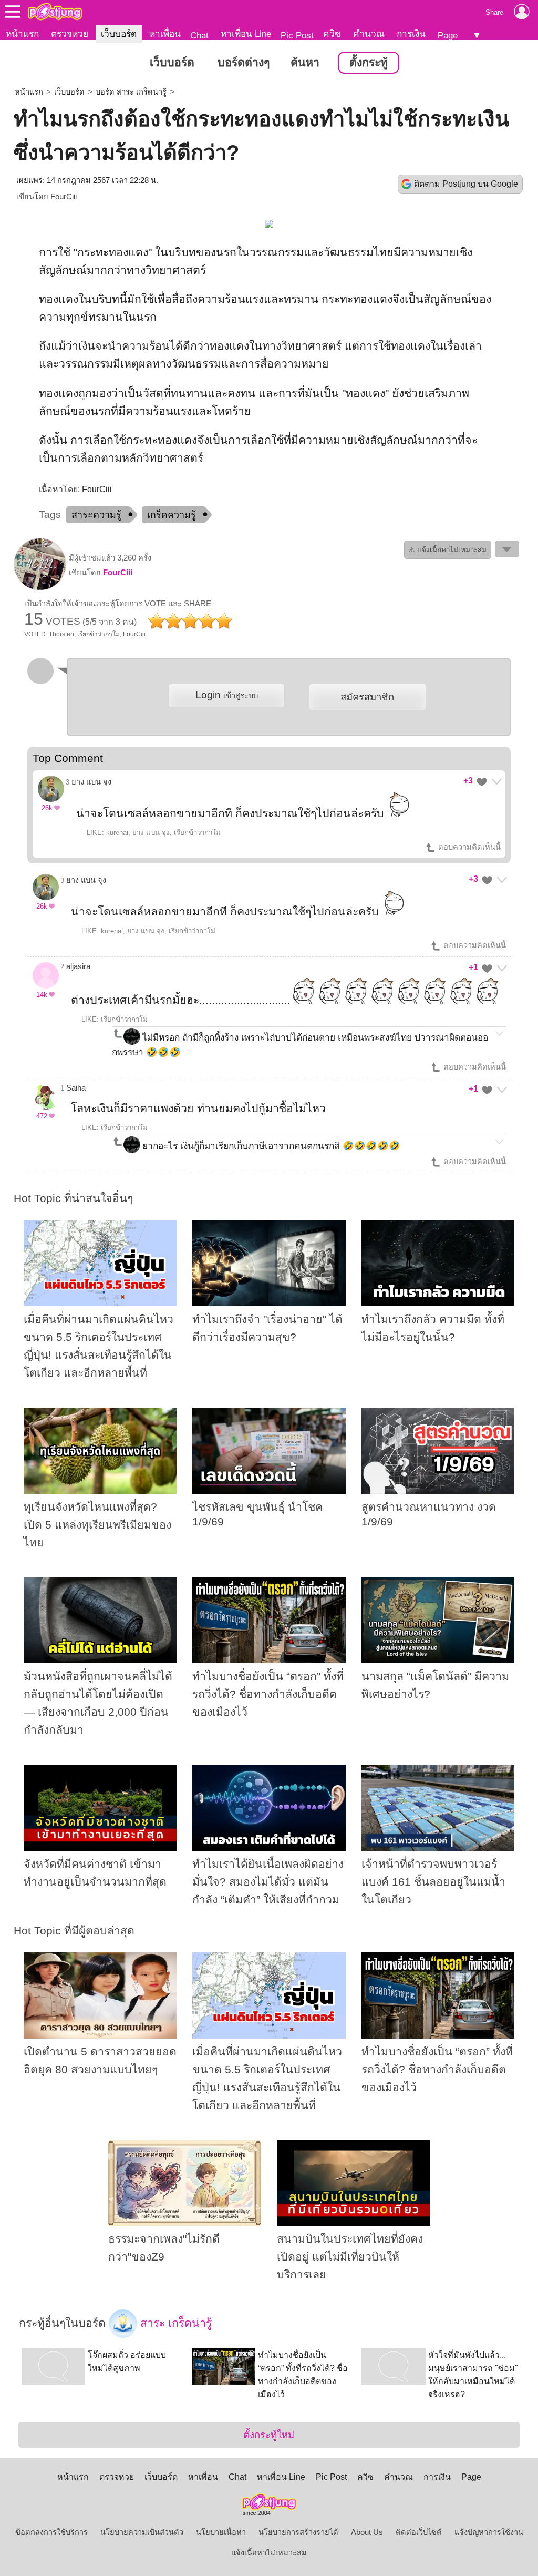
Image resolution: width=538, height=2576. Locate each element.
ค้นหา (305, 63)
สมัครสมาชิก (367, 697)
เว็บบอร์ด (119, 34)
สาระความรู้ (96, 515)
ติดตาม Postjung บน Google (466, 184)
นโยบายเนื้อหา (221, 2532)
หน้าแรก (22, 34)
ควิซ (332, 34)
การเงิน (411, 34)
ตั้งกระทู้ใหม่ (269, 2435)
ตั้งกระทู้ (369, 63)
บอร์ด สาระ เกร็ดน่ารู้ (131, 92)
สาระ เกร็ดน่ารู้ (174, 2323)
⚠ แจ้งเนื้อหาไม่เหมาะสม (448, 550)
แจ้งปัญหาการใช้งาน (489, 2532)
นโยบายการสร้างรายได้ (298, 2532)
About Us (367, 2532)
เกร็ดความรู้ (172, 515)
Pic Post (297, 35)
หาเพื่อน (165, 34)
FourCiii (64, 197)
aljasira (78, 966)
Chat (199, 35)
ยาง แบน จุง (91, 782)
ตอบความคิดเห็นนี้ (468, 847)
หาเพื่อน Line (246, 34)
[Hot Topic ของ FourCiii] (40, 588)
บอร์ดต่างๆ (244, 63)
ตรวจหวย (70, 34)
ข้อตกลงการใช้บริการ (51, 2532)
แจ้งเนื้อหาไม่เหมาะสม (269, 2553)
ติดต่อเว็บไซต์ (419, 2532)
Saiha (76, 1088)
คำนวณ (369, 34)
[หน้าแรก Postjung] (55, 12)
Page (448, 35)
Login (227, 695)
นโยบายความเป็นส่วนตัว (142, 2532)
